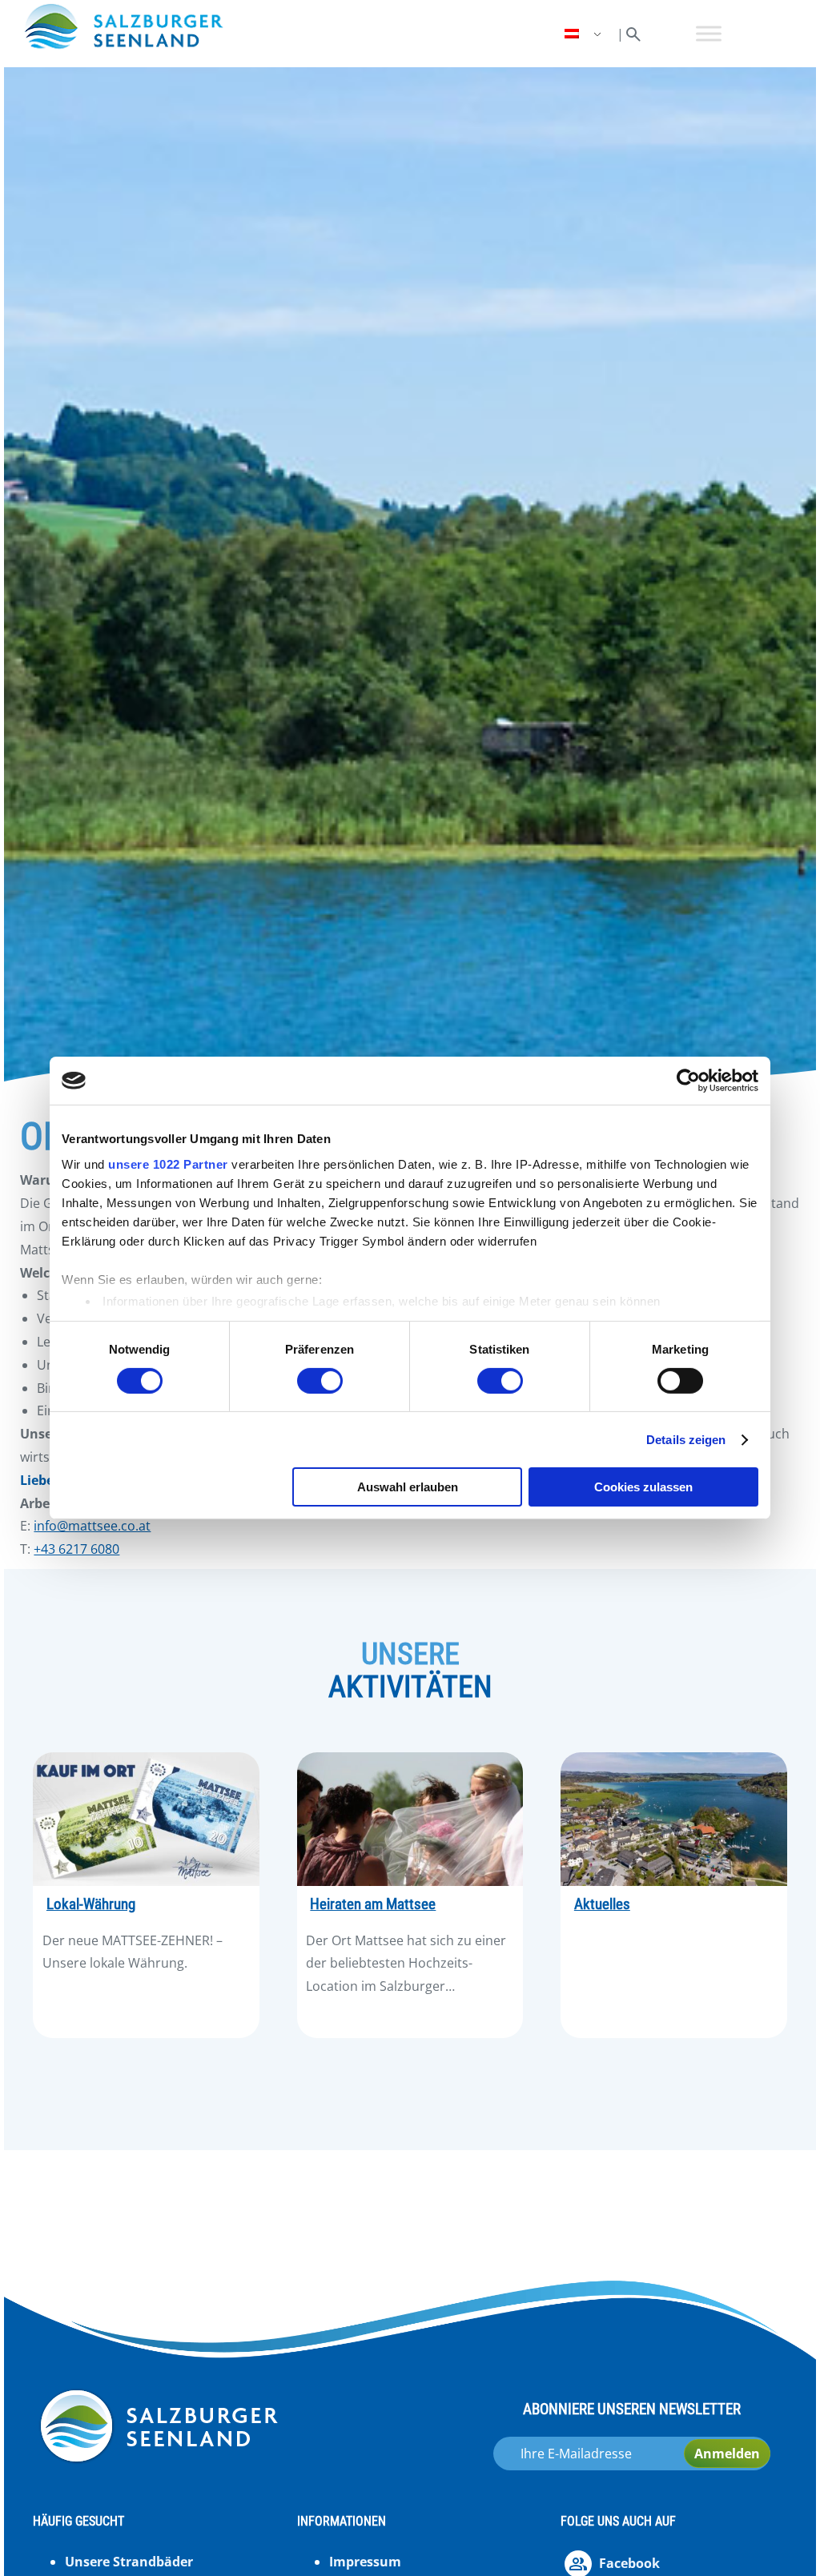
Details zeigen (686, 1440)
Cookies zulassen (643, 1487)
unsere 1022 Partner (168, 1164)
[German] (585, 34)
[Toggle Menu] (709, 34)
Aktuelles (602, 1904)
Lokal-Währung (91, 1904)
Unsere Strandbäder (129, 2562)
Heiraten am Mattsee (373, 1904)
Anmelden (727, 2454)
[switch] (320, 1381)
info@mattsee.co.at (92, 1526)
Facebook (629, 2563)
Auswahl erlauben (408, 1487)
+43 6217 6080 (76, 1549)
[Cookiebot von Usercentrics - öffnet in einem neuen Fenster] (688, 1081)
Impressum (365, 2562)
